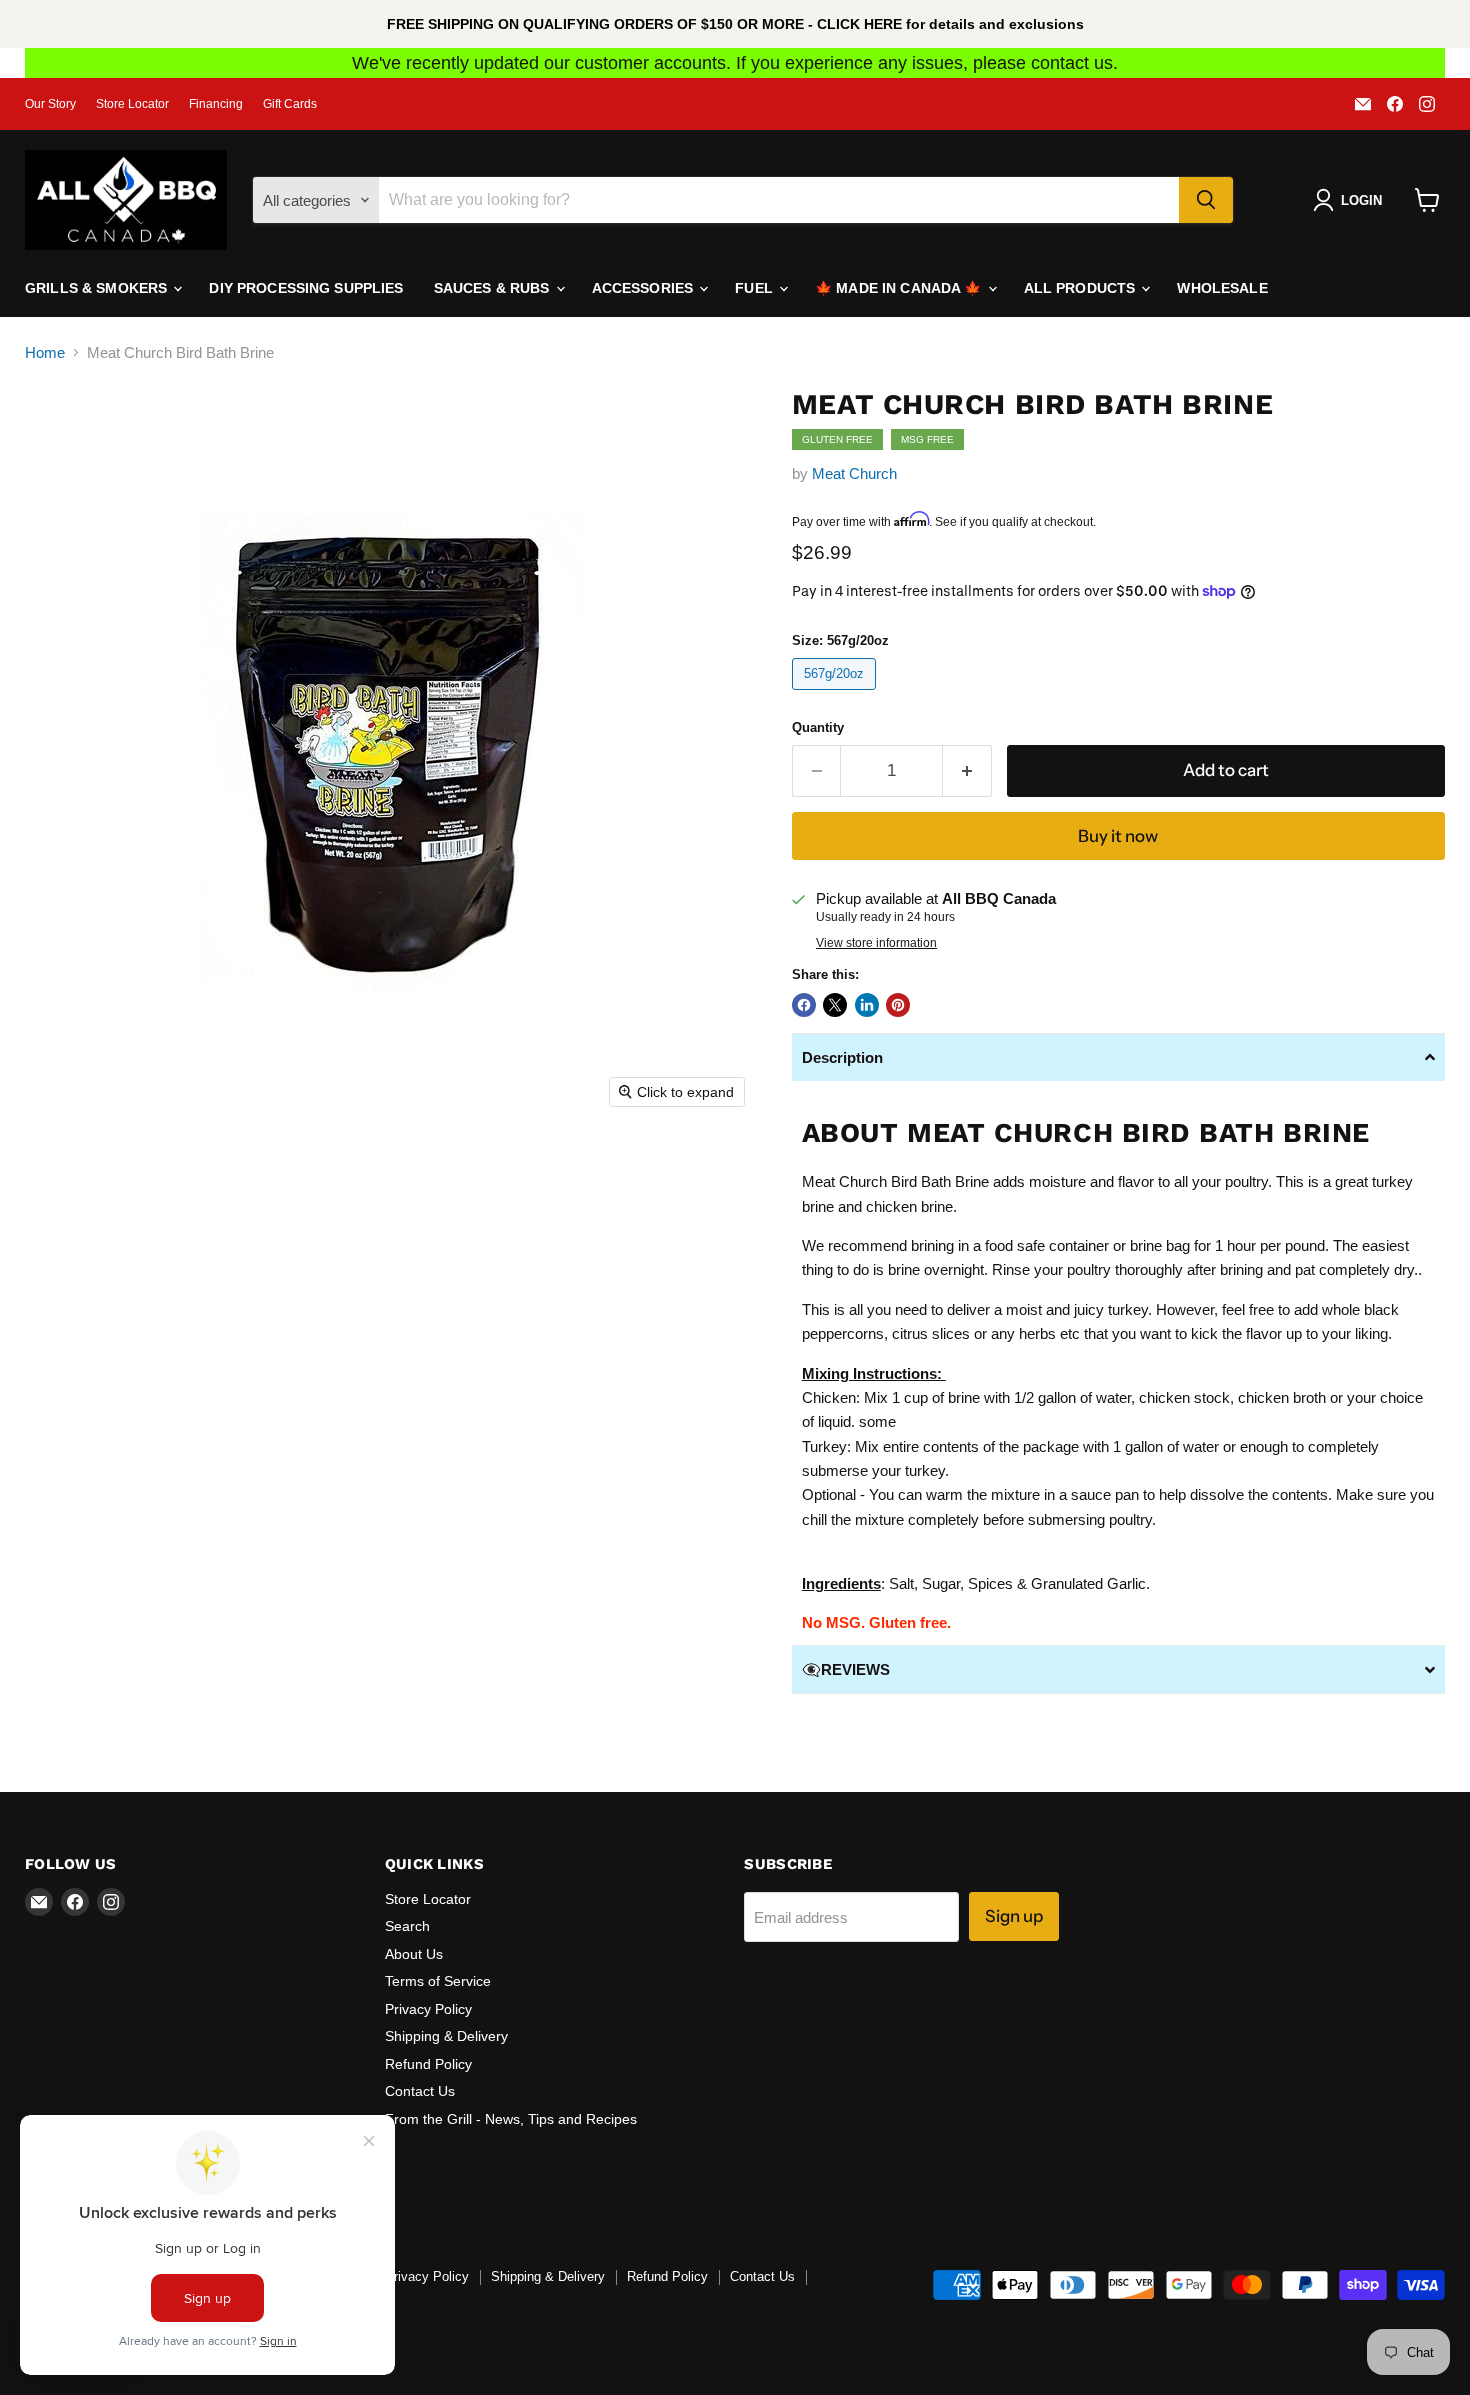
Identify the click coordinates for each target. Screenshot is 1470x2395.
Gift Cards (290, 104)
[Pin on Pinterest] (898, 1005)
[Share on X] (835, 1005)
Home (45, 352)
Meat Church (854, 473)
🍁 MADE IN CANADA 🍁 (900, 288)
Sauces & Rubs (494, 288)
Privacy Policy (428, 2009)
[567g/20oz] (837, 694)
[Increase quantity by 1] (967, 770)
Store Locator (132, 104)
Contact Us (420, 2091)
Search (407, 1926)
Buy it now (1118, 836)
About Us (414, 1954)
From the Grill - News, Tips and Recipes (511, 2119)
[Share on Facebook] (804, 1005)
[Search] (1206, 200)
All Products (1082, 288)
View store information (876, 943)
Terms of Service (438, 1981)
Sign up (1014, 1916)
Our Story (50, 104)
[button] (1118, 1057)
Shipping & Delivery (446, 2036)
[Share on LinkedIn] (867, 1005)
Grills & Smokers (98, 288)
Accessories (645, 288)
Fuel (756, 288)
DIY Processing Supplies (306, 288)
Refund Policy (428, 2064)
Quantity (818, 727)
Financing (216, 104)
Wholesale (1222, 288)
